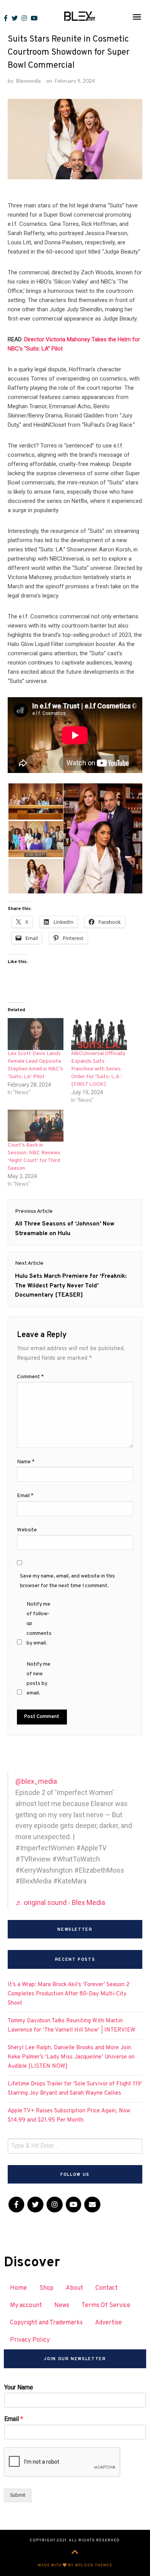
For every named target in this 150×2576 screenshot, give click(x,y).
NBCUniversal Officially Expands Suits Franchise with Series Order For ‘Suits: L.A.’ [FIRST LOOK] (98, 1069)
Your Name (19, 2387)
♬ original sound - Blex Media (60, 1902)
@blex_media (36, 1781)
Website (27, 1530)
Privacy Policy (30, 2340)
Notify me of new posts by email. (38, 1679)
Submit (18, 2495)
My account (26, 2306)
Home (18, 2288)
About (74, 2288)
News (62, 2306)
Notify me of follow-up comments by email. (39, 1624)
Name (26, 1462)
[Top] (75, 2553)
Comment (30, 1377)
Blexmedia (28, 81)
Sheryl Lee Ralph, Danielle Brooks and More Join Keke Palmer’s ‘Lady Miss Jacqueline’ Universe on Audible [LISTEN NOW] (71, 2057)
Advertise (108, 2323)
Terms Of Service (106, 2306)
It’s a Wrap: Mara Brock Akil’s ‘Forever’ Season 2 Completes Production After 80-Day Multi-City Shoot (69, 1994)
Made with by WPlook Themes (75, 2565)
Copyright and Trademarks (46, 2323)
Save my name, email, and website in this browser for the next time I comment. (67, 1581)
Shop (46, 2288)
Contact (107, 2288)
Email (25, 1496)
